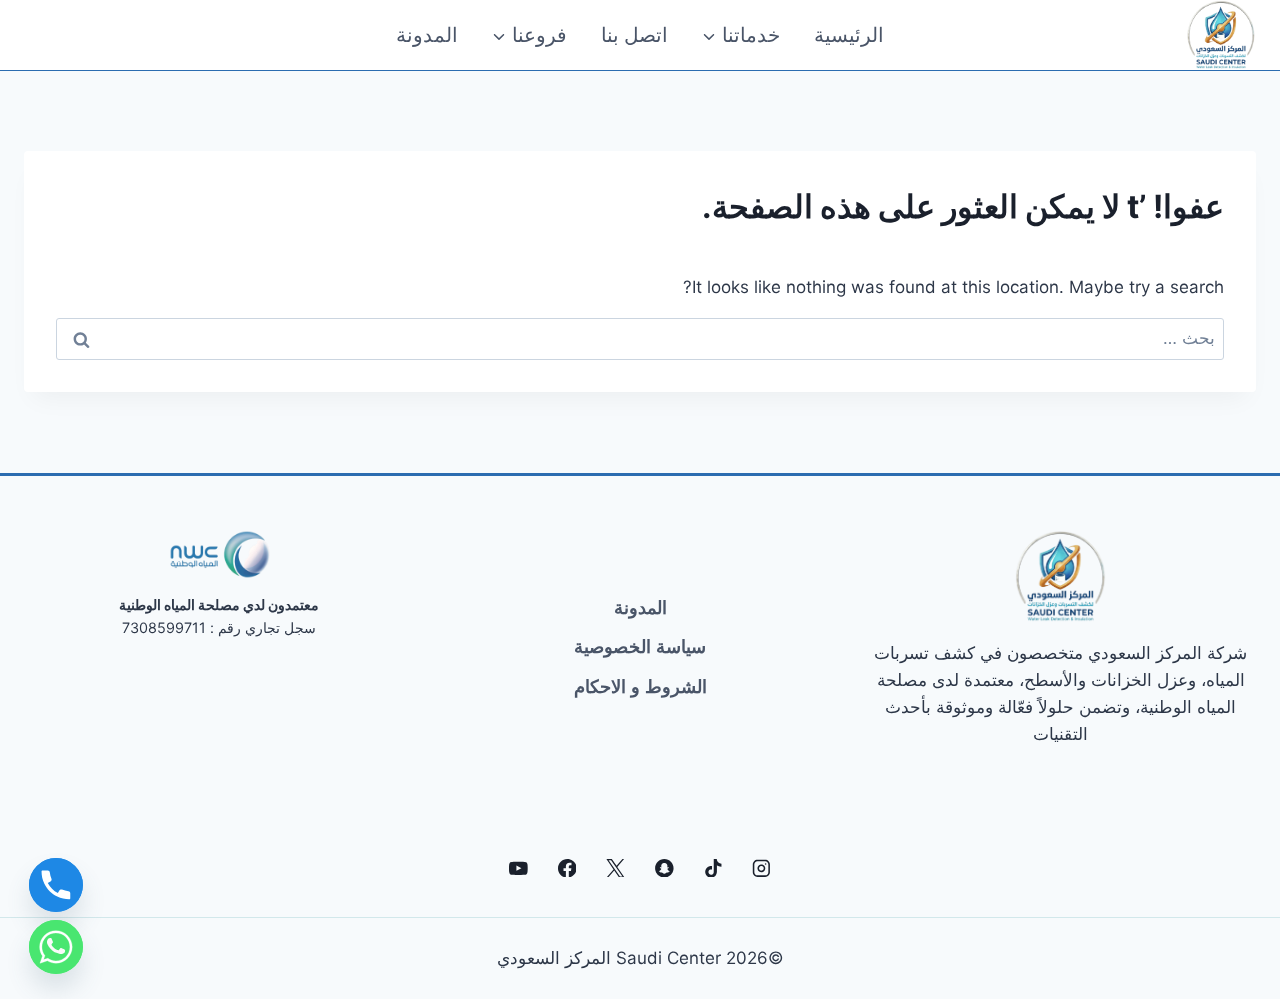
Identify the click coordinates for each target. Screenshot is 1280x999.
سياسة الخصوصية (640, 647)
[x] (615, 867)
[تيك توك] (712, 867)
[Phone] (56, 885)
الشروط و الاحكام (640, 687)
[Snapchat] (664, 867)
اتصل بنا (634, 35)
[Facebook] (566, 867)
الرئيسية (849, 35)
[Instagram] (761, 867)
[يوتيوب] (518, 867)
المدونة (427, 35)
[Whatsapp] (56, 947)
